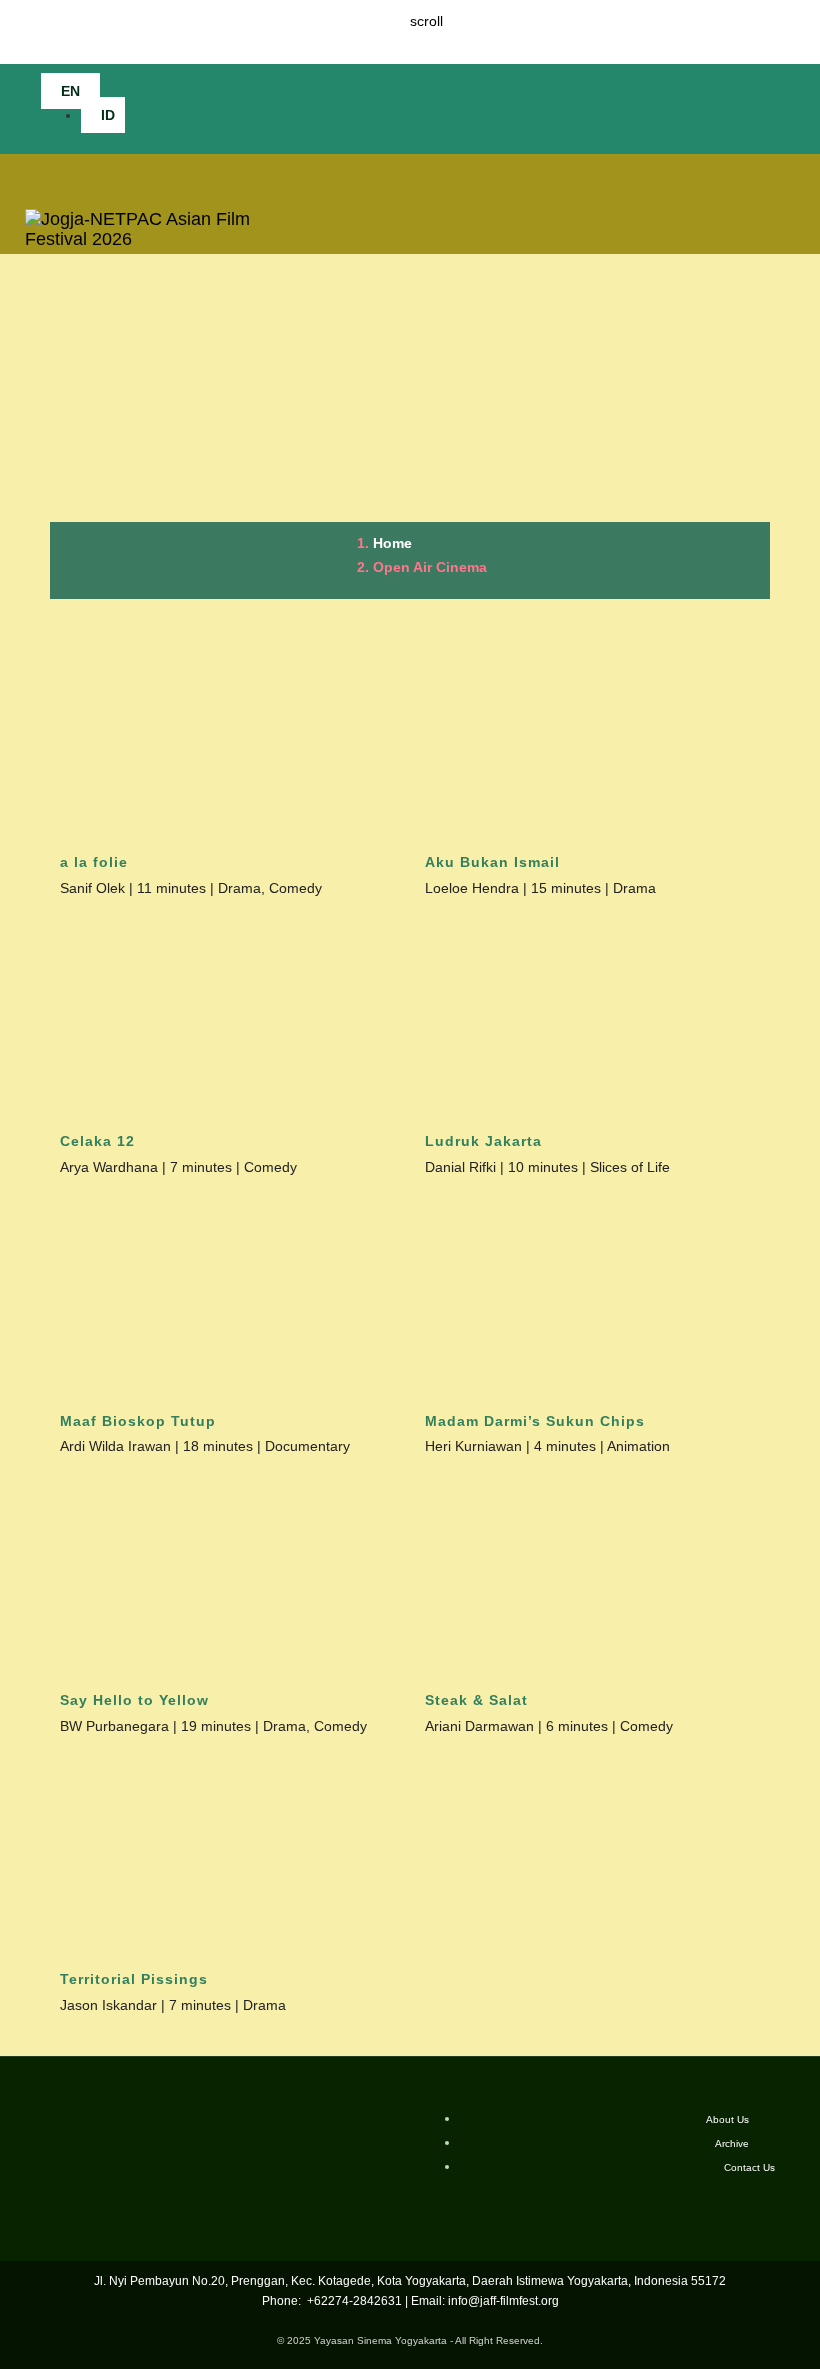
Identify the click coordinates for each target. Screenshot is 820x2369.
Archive (732, 2143)
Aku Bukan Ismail (492, 862)
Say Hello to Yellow (134, 1700)
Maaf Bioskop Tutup (138, 1421)
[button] (765, 108)
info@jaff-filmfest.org (503, 2301)
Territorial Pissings (134, 1979)
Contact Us (749, 2167)
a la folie (94, 862)
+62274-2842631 (353, 2301)
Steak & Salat (476, 1700)
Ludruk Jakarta (483, 1141)
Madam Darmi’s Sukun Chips (535, 1421)
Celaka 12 (97, 1141)
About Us (727, 2119)
